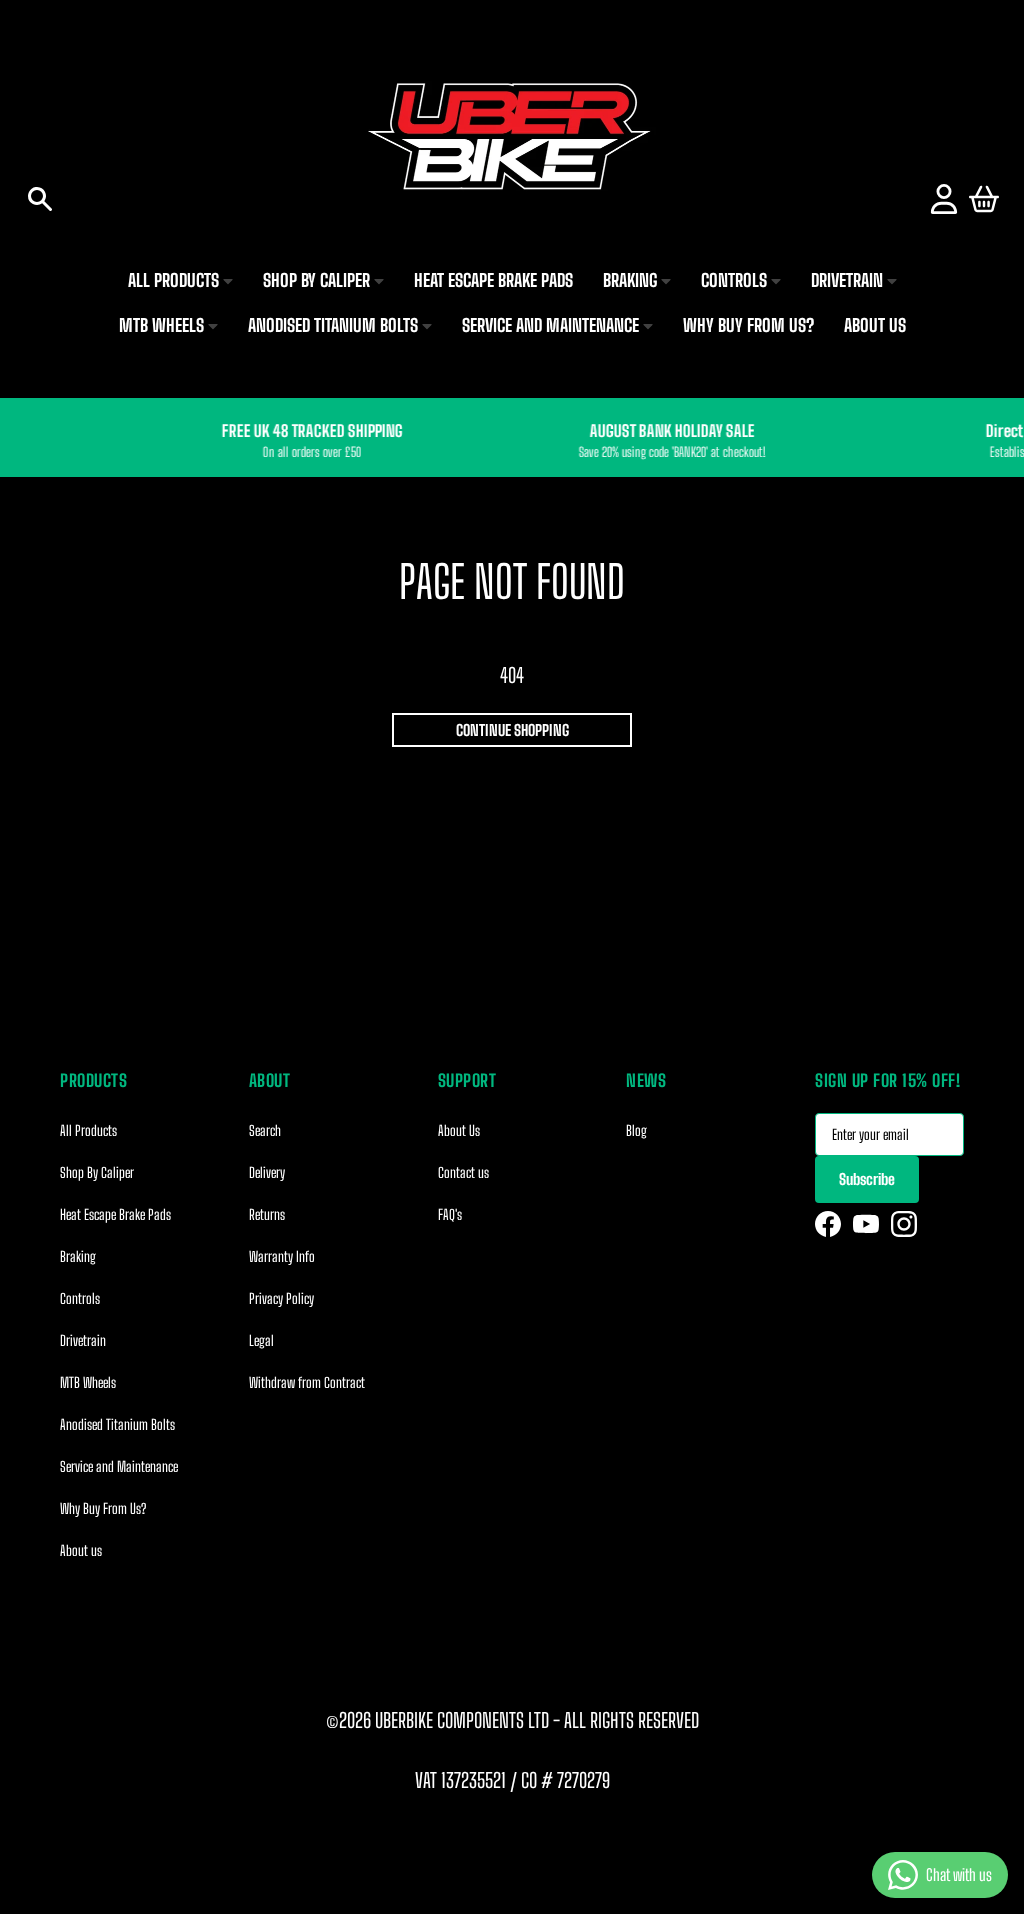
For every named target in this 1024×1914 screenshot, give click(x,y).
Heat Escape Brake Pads (115, 1214)
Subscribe (867, 1179)
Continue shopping (512, 730)
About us (81, 1550)
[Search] (40, 199)
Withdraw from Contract (307, 1382)
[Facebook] (828, 1224)
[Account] (944, 199)
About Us (459, 1130)
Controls (80, 1298)
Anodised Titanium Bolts (117, 1424)
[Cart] (984, 199)
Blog (636, 1130)
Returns (267, 1214)
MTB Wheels (88, 1382)
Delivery (267, 1172)
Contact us (463, 1172)
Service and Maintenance (119, 1466)
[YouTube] (866, 1224)
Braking (78, 1256)
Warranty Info (282, 1256)
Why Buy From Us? (103, 1508)
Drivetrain (83, 1340)
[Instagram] (904, 1224)
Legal (261, 1340)
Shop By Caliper (97, 1172)
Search (265, 1130)
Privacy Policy (281, 1298)
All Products (88, 1130)
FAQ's (450, 1214)
